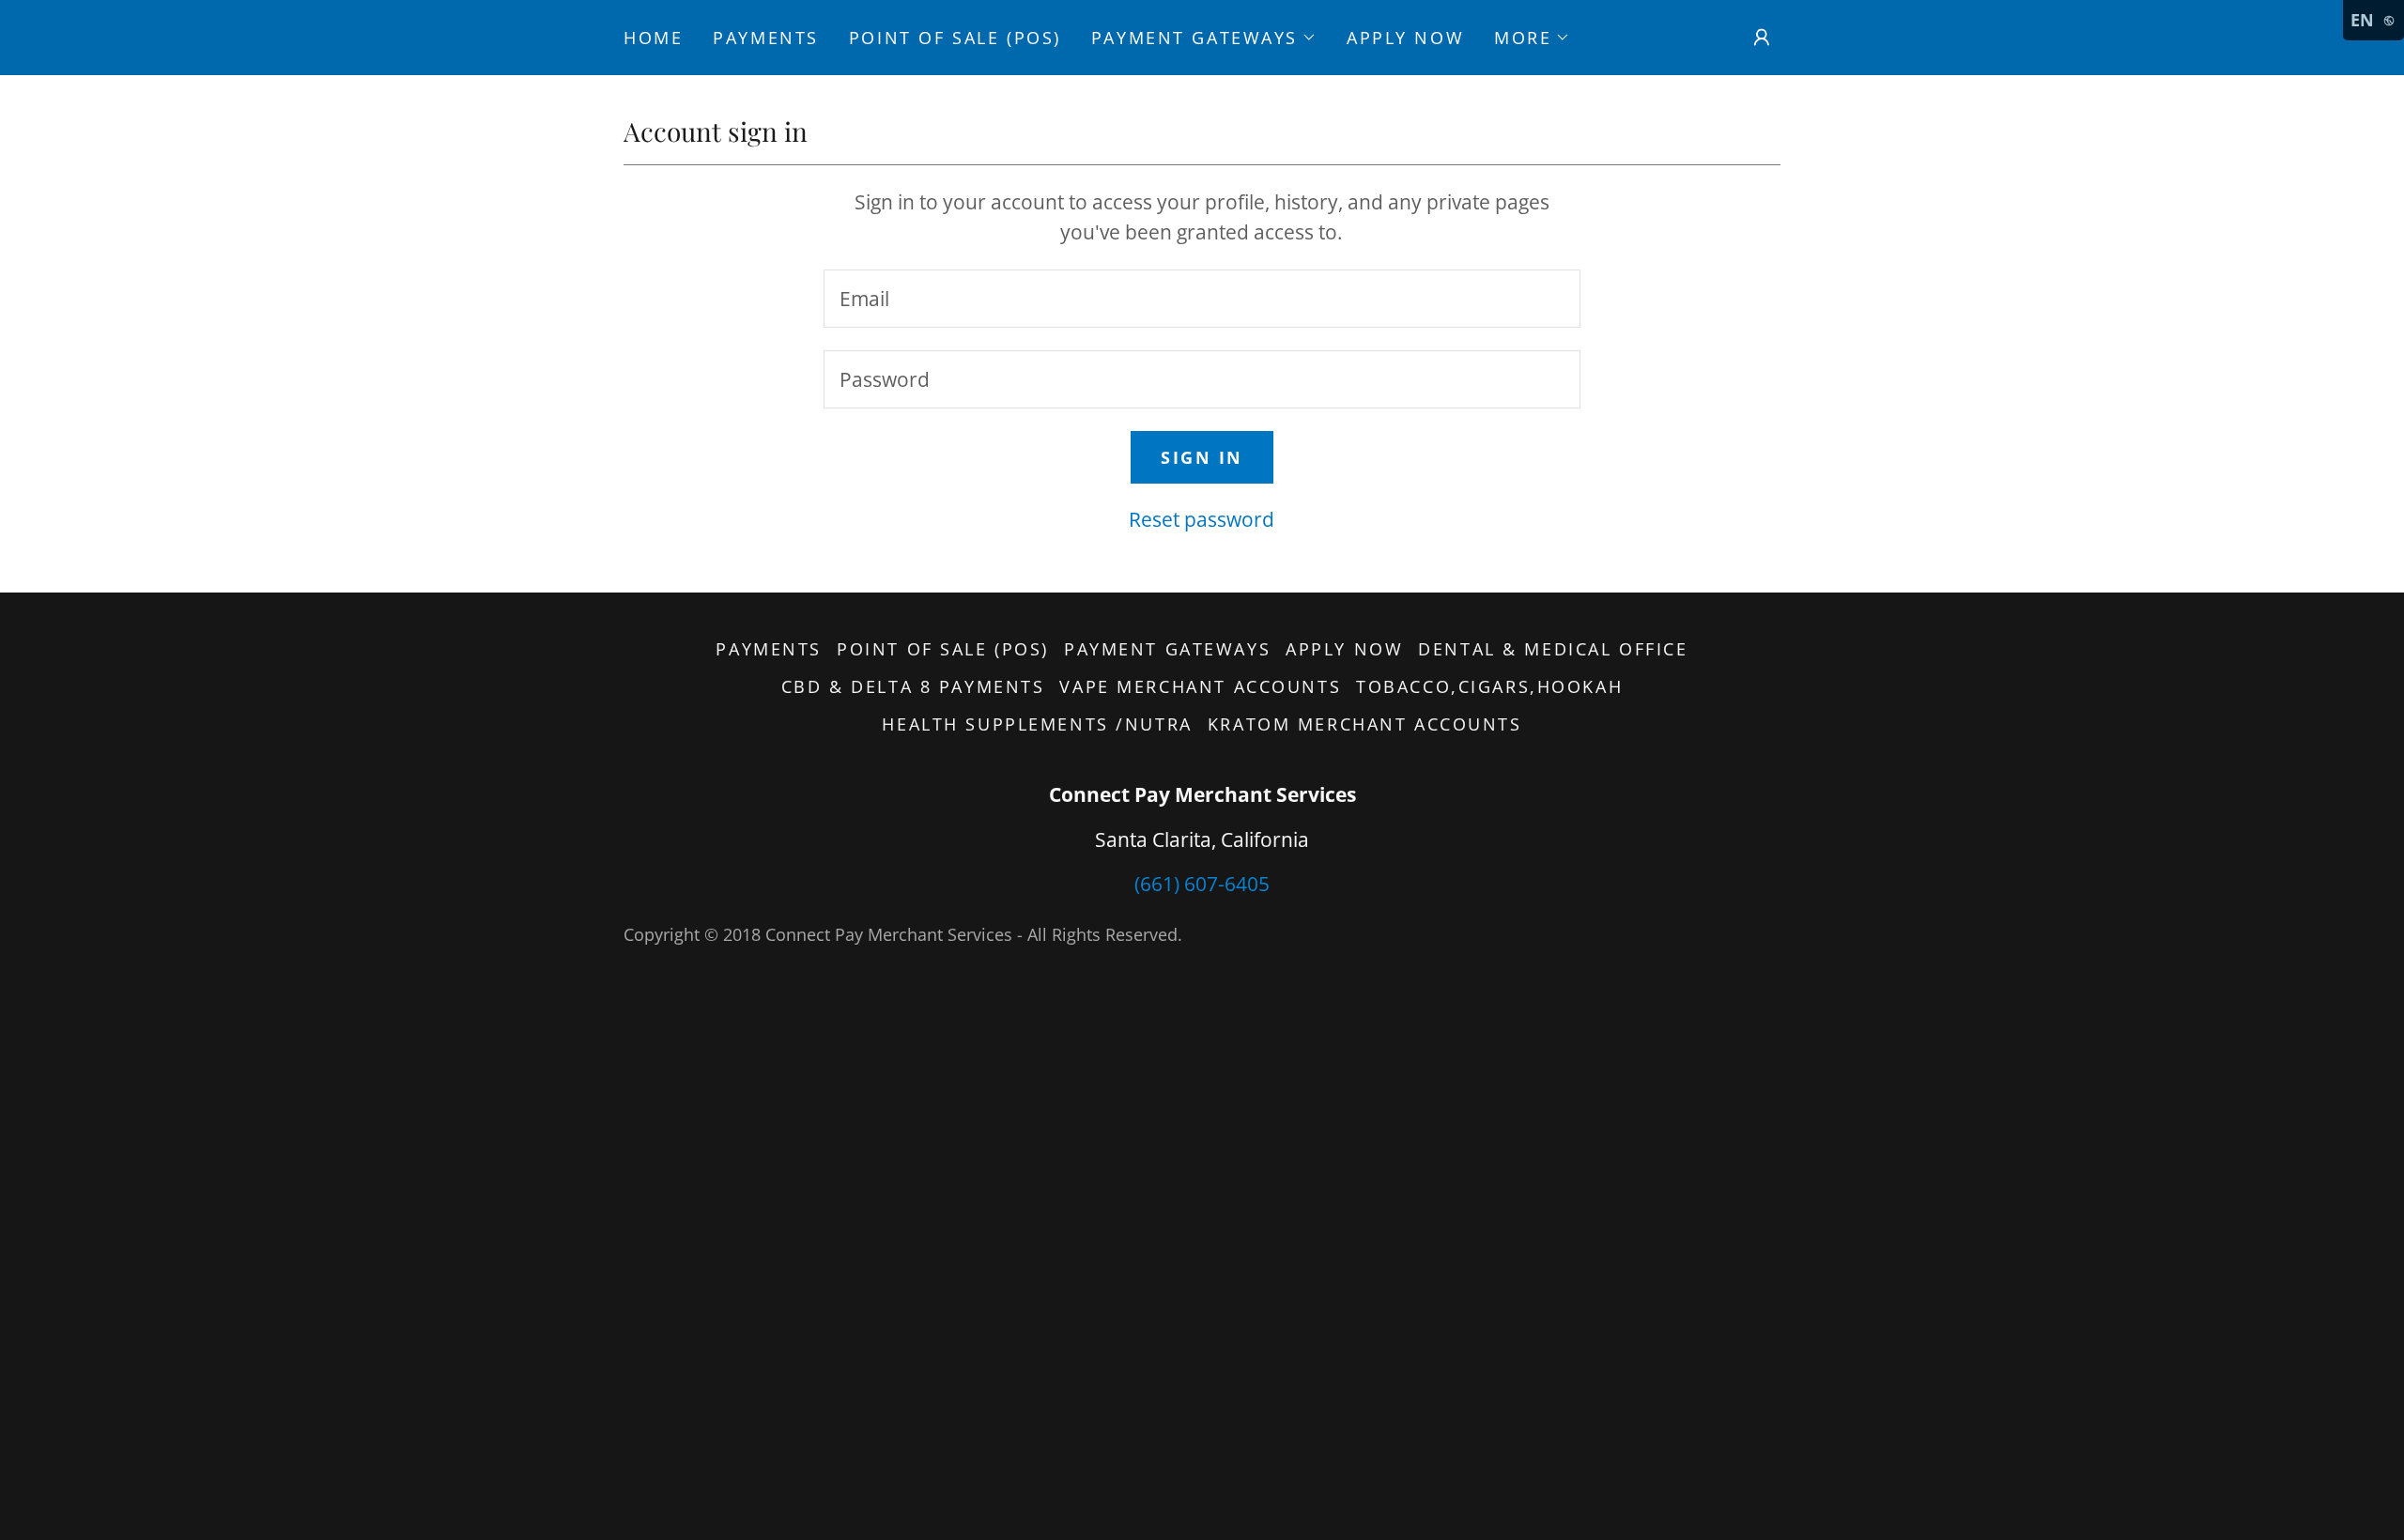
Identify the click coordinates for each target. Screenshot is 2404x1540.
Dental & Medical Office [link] (1553, 649)
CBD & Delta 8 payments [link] (913, 686)
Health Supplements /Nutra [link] (1037, 724)
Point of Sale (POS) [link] (955, 38)
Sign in (1202, 457)
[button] (1204, 38)
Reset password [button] (1202, 519)
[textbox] (1202, 299)
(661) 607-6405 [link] (1202, 884)
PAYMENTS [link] (766, 38)
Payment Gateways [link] (1167, 649)
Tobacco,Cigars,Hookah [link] (1489, 686)
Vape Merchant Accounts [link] (1200, 686)
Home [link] (653, 38)
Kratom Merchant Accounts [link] (1365, 724)
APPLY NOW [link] (1405, 38)
